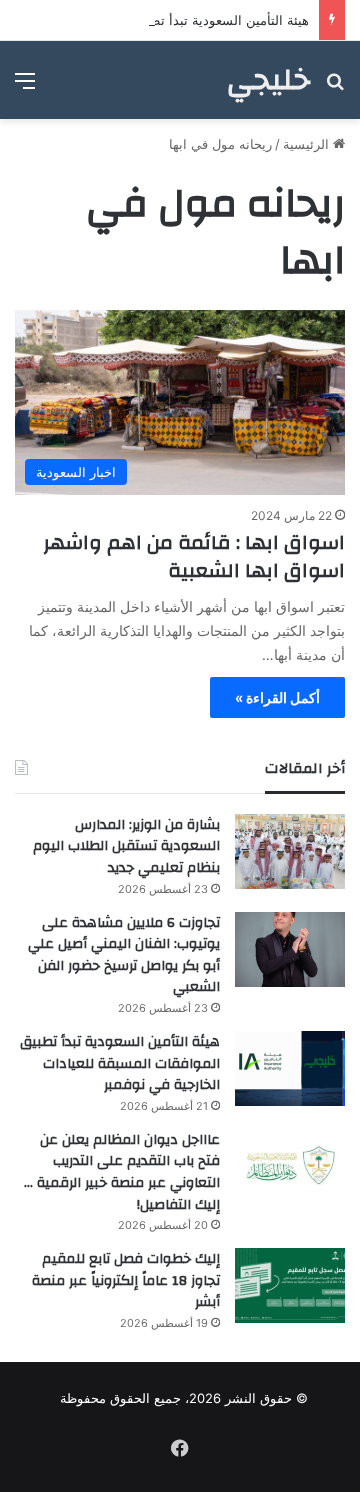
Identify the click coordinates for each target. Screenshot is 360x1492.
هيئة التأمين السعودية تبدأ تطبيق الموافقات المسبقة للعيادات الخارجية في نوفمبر (120, 1063)
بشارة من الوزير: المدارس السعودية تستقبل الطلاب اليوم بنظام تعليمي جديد (126, 846)
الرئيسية (308, 144)
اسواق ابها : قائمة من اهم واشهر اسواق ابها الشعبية (194, 556)
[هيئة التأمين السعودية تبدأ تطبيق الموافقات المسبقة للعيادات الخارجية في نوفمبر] (290, 1068)
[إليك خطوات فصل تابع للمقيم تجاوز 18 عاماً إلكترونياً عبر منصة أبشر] (290, 1285)
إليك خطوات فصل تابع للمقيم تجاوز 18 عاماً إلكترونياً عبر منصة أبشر (126, 1280)
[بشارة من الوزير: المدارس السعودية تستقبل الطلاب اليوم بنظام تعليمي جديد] (290, 851)
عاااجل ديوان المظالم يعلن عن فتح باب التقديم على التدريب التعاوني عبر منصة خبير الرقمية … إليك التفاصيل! (122, 1172)
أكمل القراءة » (277, 697)
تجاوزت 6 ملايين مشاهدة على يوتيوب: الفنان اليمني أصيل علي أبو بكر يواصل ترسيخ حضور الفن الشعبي (124, 955)
